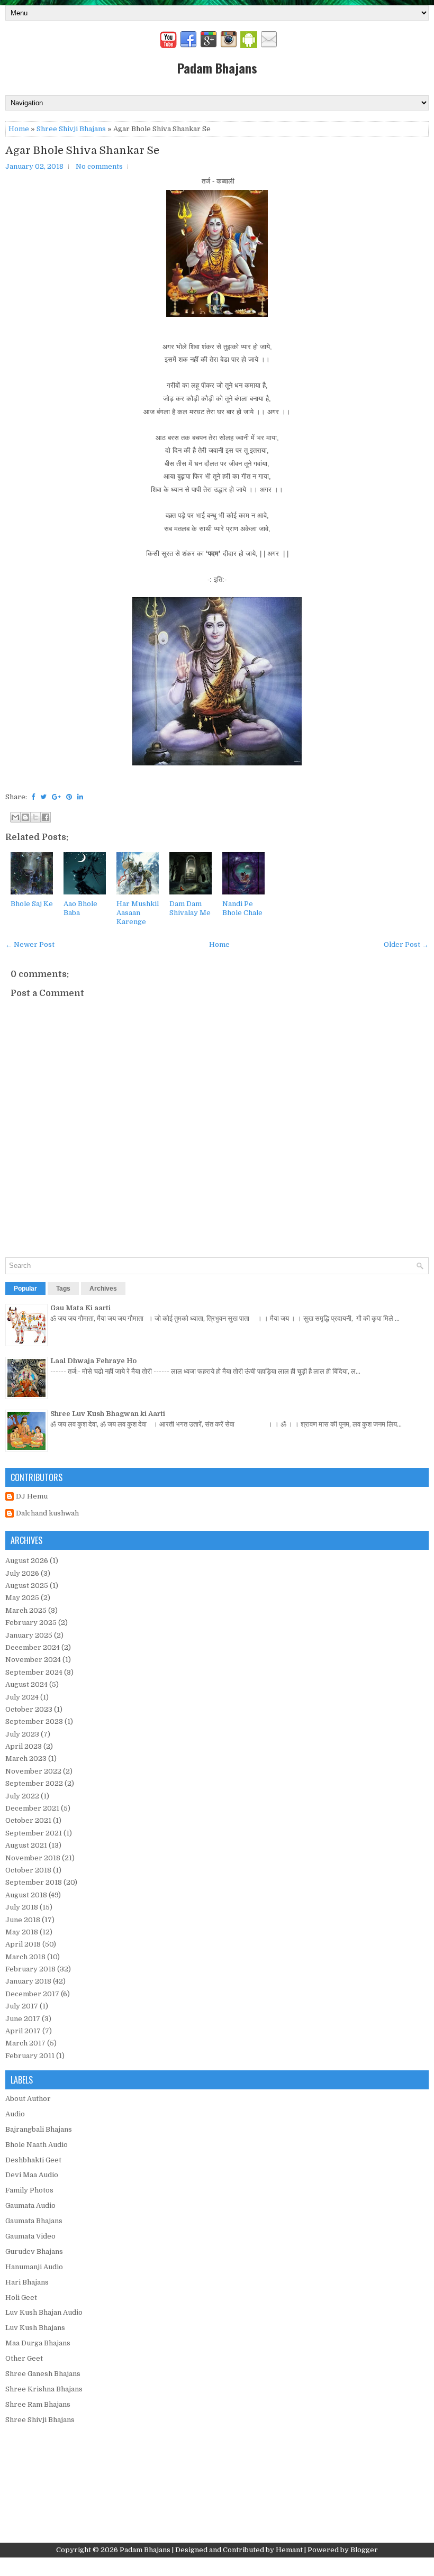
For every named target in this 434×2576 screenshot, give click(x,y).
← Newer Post (30, 944)
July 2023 (22, 1734)
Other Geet (24, 2358)
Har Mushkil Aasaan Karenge (138, 913)
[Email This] (15, 817)
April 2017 (23, 2031)
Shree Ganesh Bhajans (43, 2374)
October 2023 (29, 1709)
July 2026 (22, 1573)
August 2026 (27, 1561)
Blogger (364, 2550)
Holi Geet (21, 2298)
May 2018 (22, 1932)
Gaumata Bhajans (34, 2221)
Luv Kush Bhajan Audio (44, 2312)
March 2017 (25, 2043)
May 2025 (22, 1598)
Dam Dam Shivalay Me (190, 908)
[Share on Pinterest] (69, 797)
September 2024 (34, 1672)
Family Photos (29, 2190)
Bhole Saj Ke (32, 904)
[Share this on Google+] (56, 797)
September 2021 (34, 1833)
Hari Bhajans (27, 2282)
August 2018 (26, 1895)
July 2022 (22, 1796)
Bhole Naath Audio (37, 2145)
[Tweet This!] (43, 797)
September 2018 (34, 1882)
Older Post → (406, 944)
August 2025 (27, 1586)
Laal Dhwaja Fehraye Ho (93, 1361)
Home (19, 129)
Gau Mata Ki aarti (80, 1308)
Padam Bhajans (217, 68)
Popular (25, 1289)
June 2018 (23, 1920)
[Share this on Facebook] (33, 797)
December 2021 (32, 1808)
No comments (99, 166)
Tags (63, 1289)
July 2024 (22, 1697)
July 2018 (22, 1907)
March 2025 (26, 1610)
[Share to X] (35, 817)
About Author (28, 2099)
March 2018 (25, 1957)
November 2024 (33, 1660)
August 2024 (26, 1684)
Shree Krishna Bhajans (44, 2389)
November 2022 (33, 1771)
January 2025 (29, 1635)
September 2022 (34, 1783)
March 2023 (26, 1759)
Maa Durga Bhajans (38, 2343)
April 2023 (24, 1746)
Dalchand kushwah (47, 1513)
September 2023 (34, 1721)
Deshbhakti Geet (33, 2160)
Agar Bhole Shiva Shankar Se (82, 151)
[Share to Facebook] (46, 817)
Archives (103, 1289)
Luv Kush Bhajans (35, 2328)
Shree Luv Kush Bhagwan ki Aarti (108, 1414)
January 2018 (28, 1981)
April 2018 (23, 1944)
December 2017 (32, 1994)
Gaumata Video (30, 2236)
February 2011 (30, 2056)
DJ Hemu (32, 1496)
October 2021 (28, 1820)
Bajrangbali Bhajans (39, 2129)
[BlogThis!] (25, 817)
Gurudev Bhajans (34, 2251)
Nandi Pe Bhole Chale (242, 908)
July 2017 (22, 2006)
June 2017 (23, 2019)
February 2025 (31, 1623)
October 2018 (28, 1870)
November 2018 (33, 1858)
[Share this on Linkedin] (80, 797)
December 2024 (33, 1647)
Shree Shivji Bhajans (71, 129)
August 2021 (26, 1845)
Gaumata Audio (30, 2205)
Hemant (289, 2550)
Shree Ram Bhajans (38, 2404)
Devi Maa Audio (32, 2175)
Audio (15, 2114)
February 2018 (30, 1969)
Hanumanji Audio (34, 2267)
